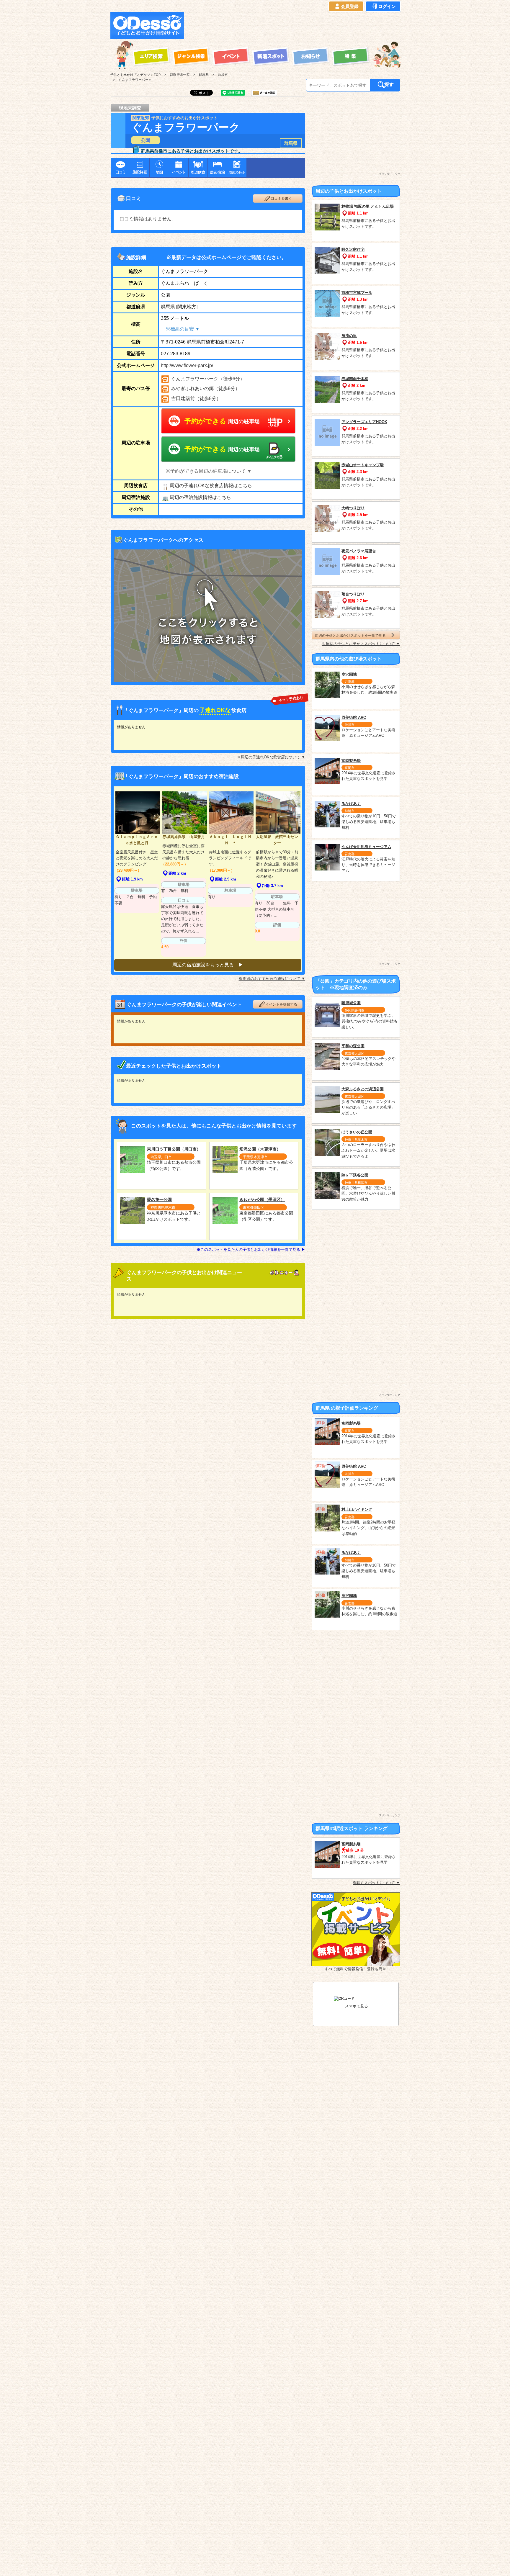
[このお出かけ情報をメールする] (264, 94)
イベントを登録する (281, 1004)
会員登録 (350, 6)
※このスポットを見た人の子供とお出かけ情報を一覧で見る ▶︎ (251, 1249)
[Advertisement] (294, 25)
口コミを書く (281, 199)
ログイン (387, 6)
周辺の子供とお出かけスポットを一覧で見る (350, 635)
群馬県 (291, 143)
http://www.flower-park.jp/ (187, 365)
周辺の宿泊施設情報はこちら (200, 497)
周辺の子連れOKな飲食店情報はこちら (211, 486)
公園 (146, 140)
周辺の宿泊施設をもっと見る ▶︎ (208, 965)
